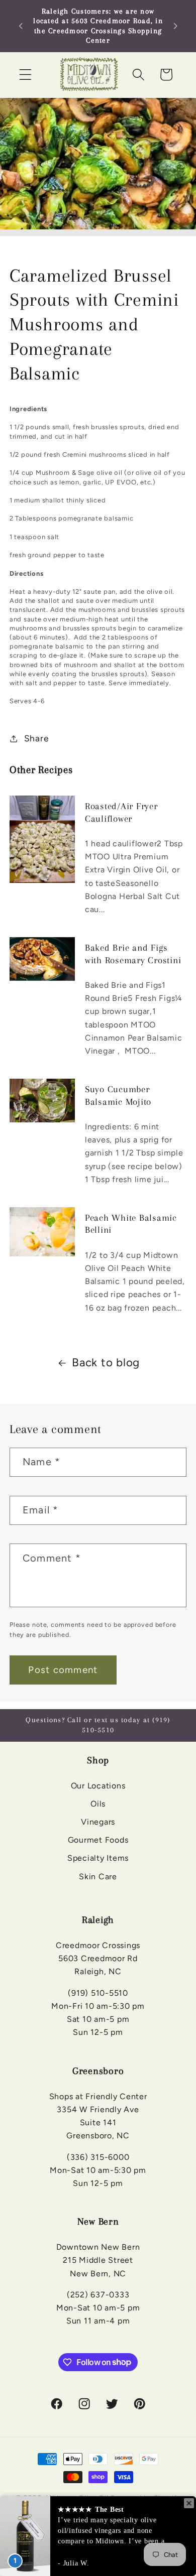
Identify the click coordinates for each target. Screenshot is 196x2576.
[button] (25, 75)
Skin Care (98, 1877)
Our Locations (98, 1786)
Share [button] (37, 738)
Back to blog (106, 1363)
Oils (98, 1804)
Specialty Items (98, 1858)
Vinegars (98, 1822)
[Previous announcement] (21, 26)
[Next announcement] (175, 26)
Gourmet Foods (98, 1840)
